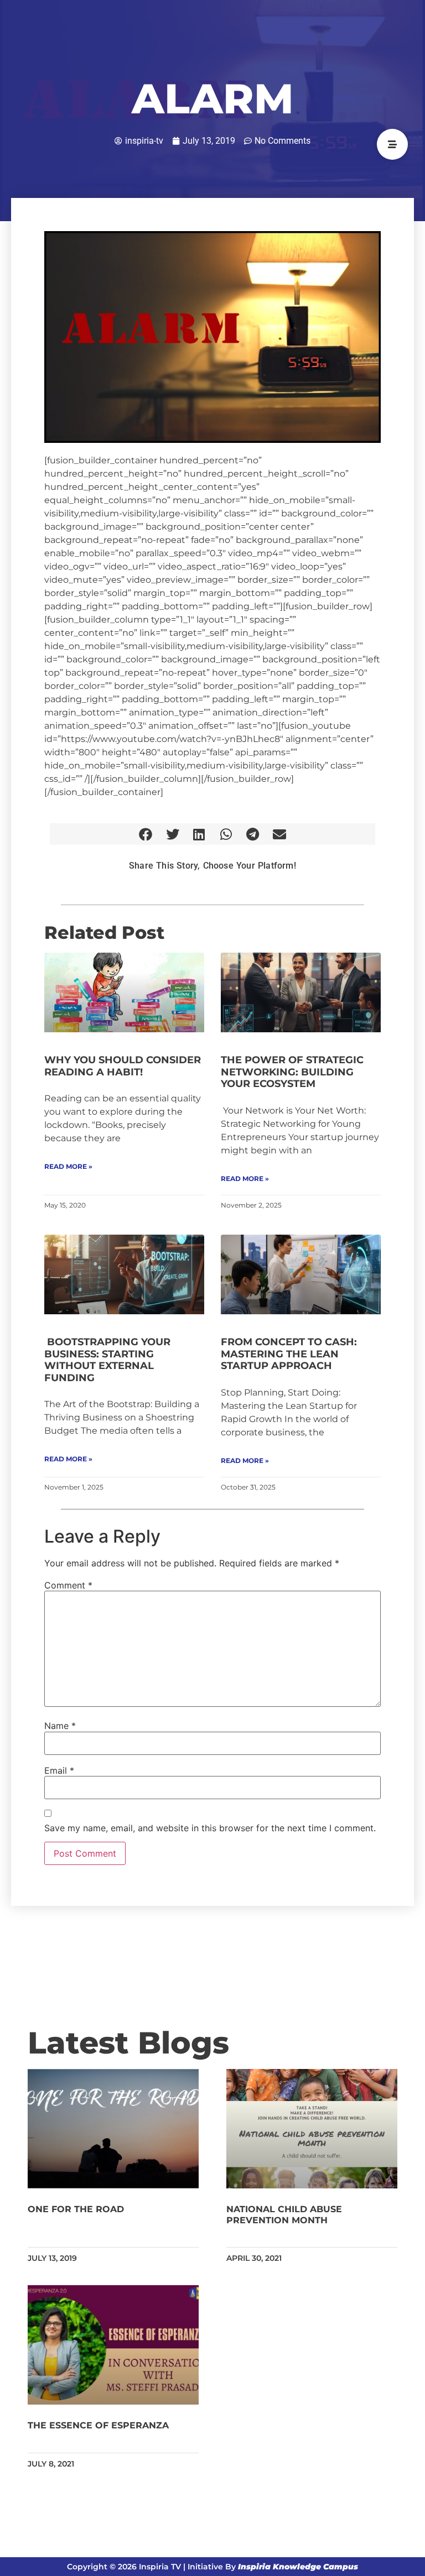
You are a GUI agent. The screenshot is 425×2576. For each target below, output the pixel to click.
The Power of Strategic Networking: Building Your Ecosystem (292, 1072)
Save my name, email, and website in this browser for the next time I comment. (210, 1828)
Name (60, 1726)
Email (59, 1770)
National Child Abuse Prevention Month (284, 2214)
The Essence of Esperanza (98, 2425)
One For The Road (76, 2209)
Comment (68, 1585)
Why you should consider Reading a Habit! (123, 1066)
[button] (146, 834)
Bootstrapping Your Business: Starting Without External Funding (107, 1360)
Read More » (68, 1166)
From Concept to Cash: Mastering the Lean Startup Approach (289, 1354)
